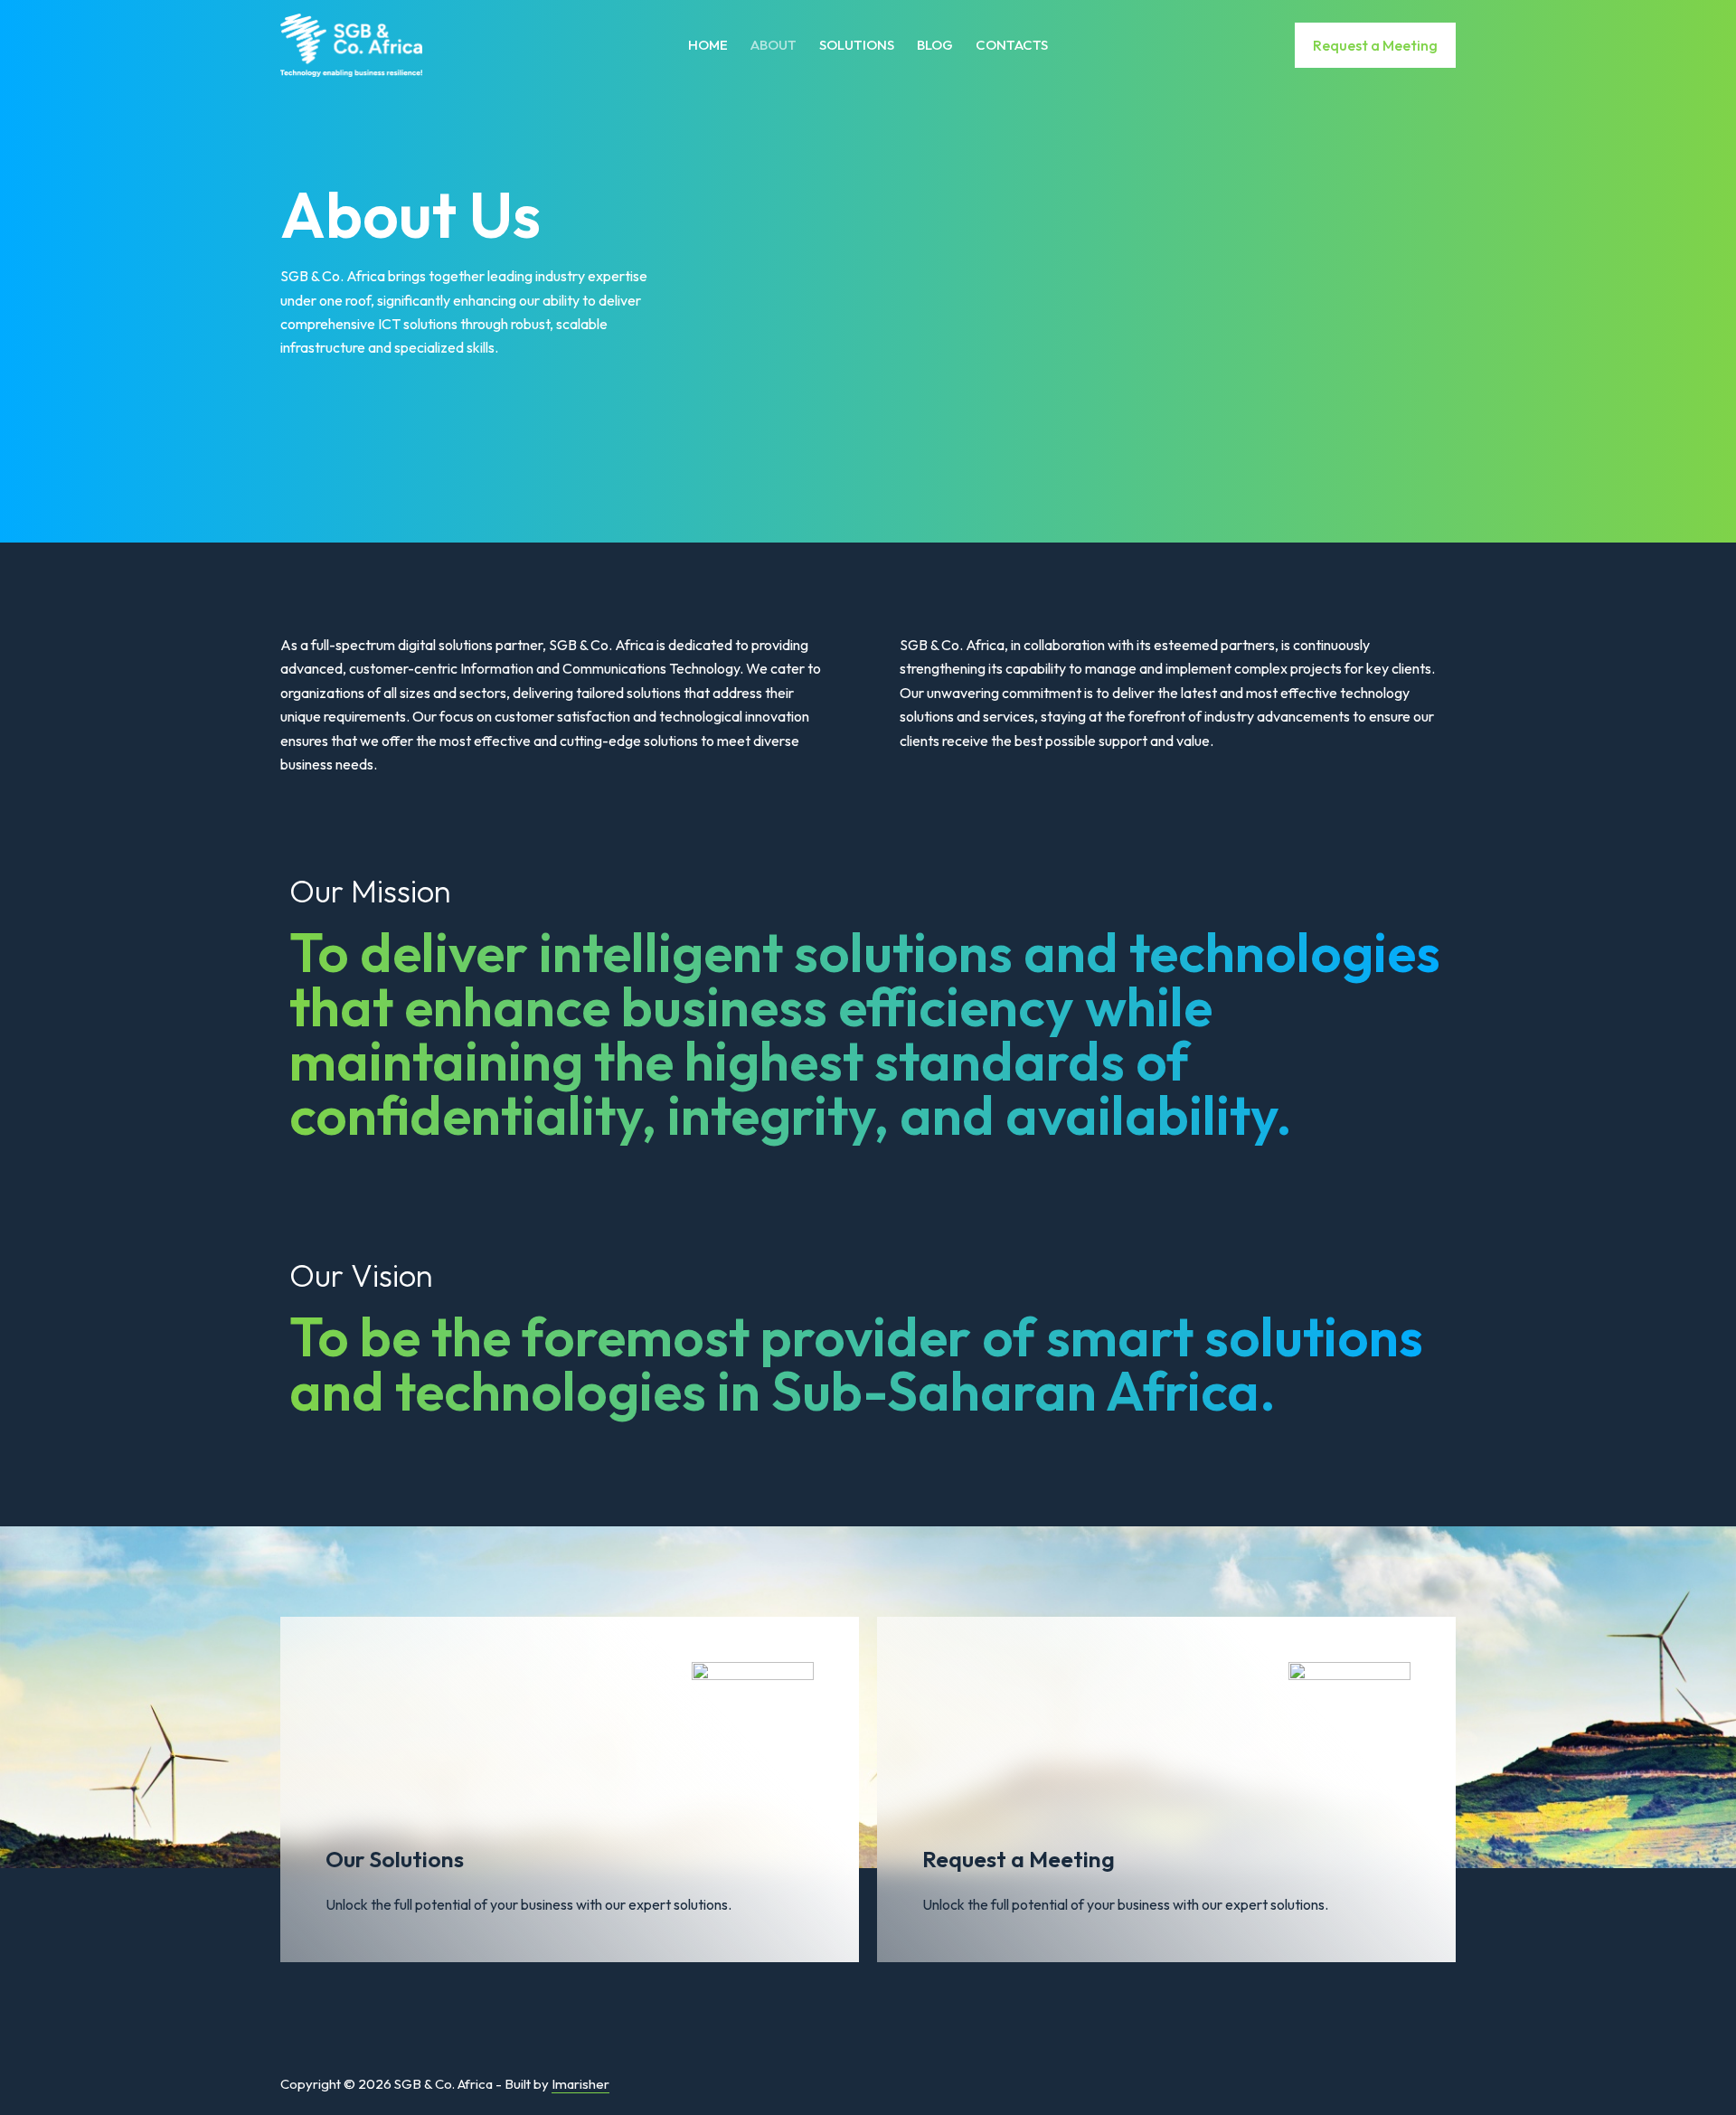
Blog (935, 45)
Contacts (1012, 45)
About (774, 45)
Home (708, 45)
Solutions (857, 45)
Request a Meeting (1375, 45)
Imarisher (580, 2084)
